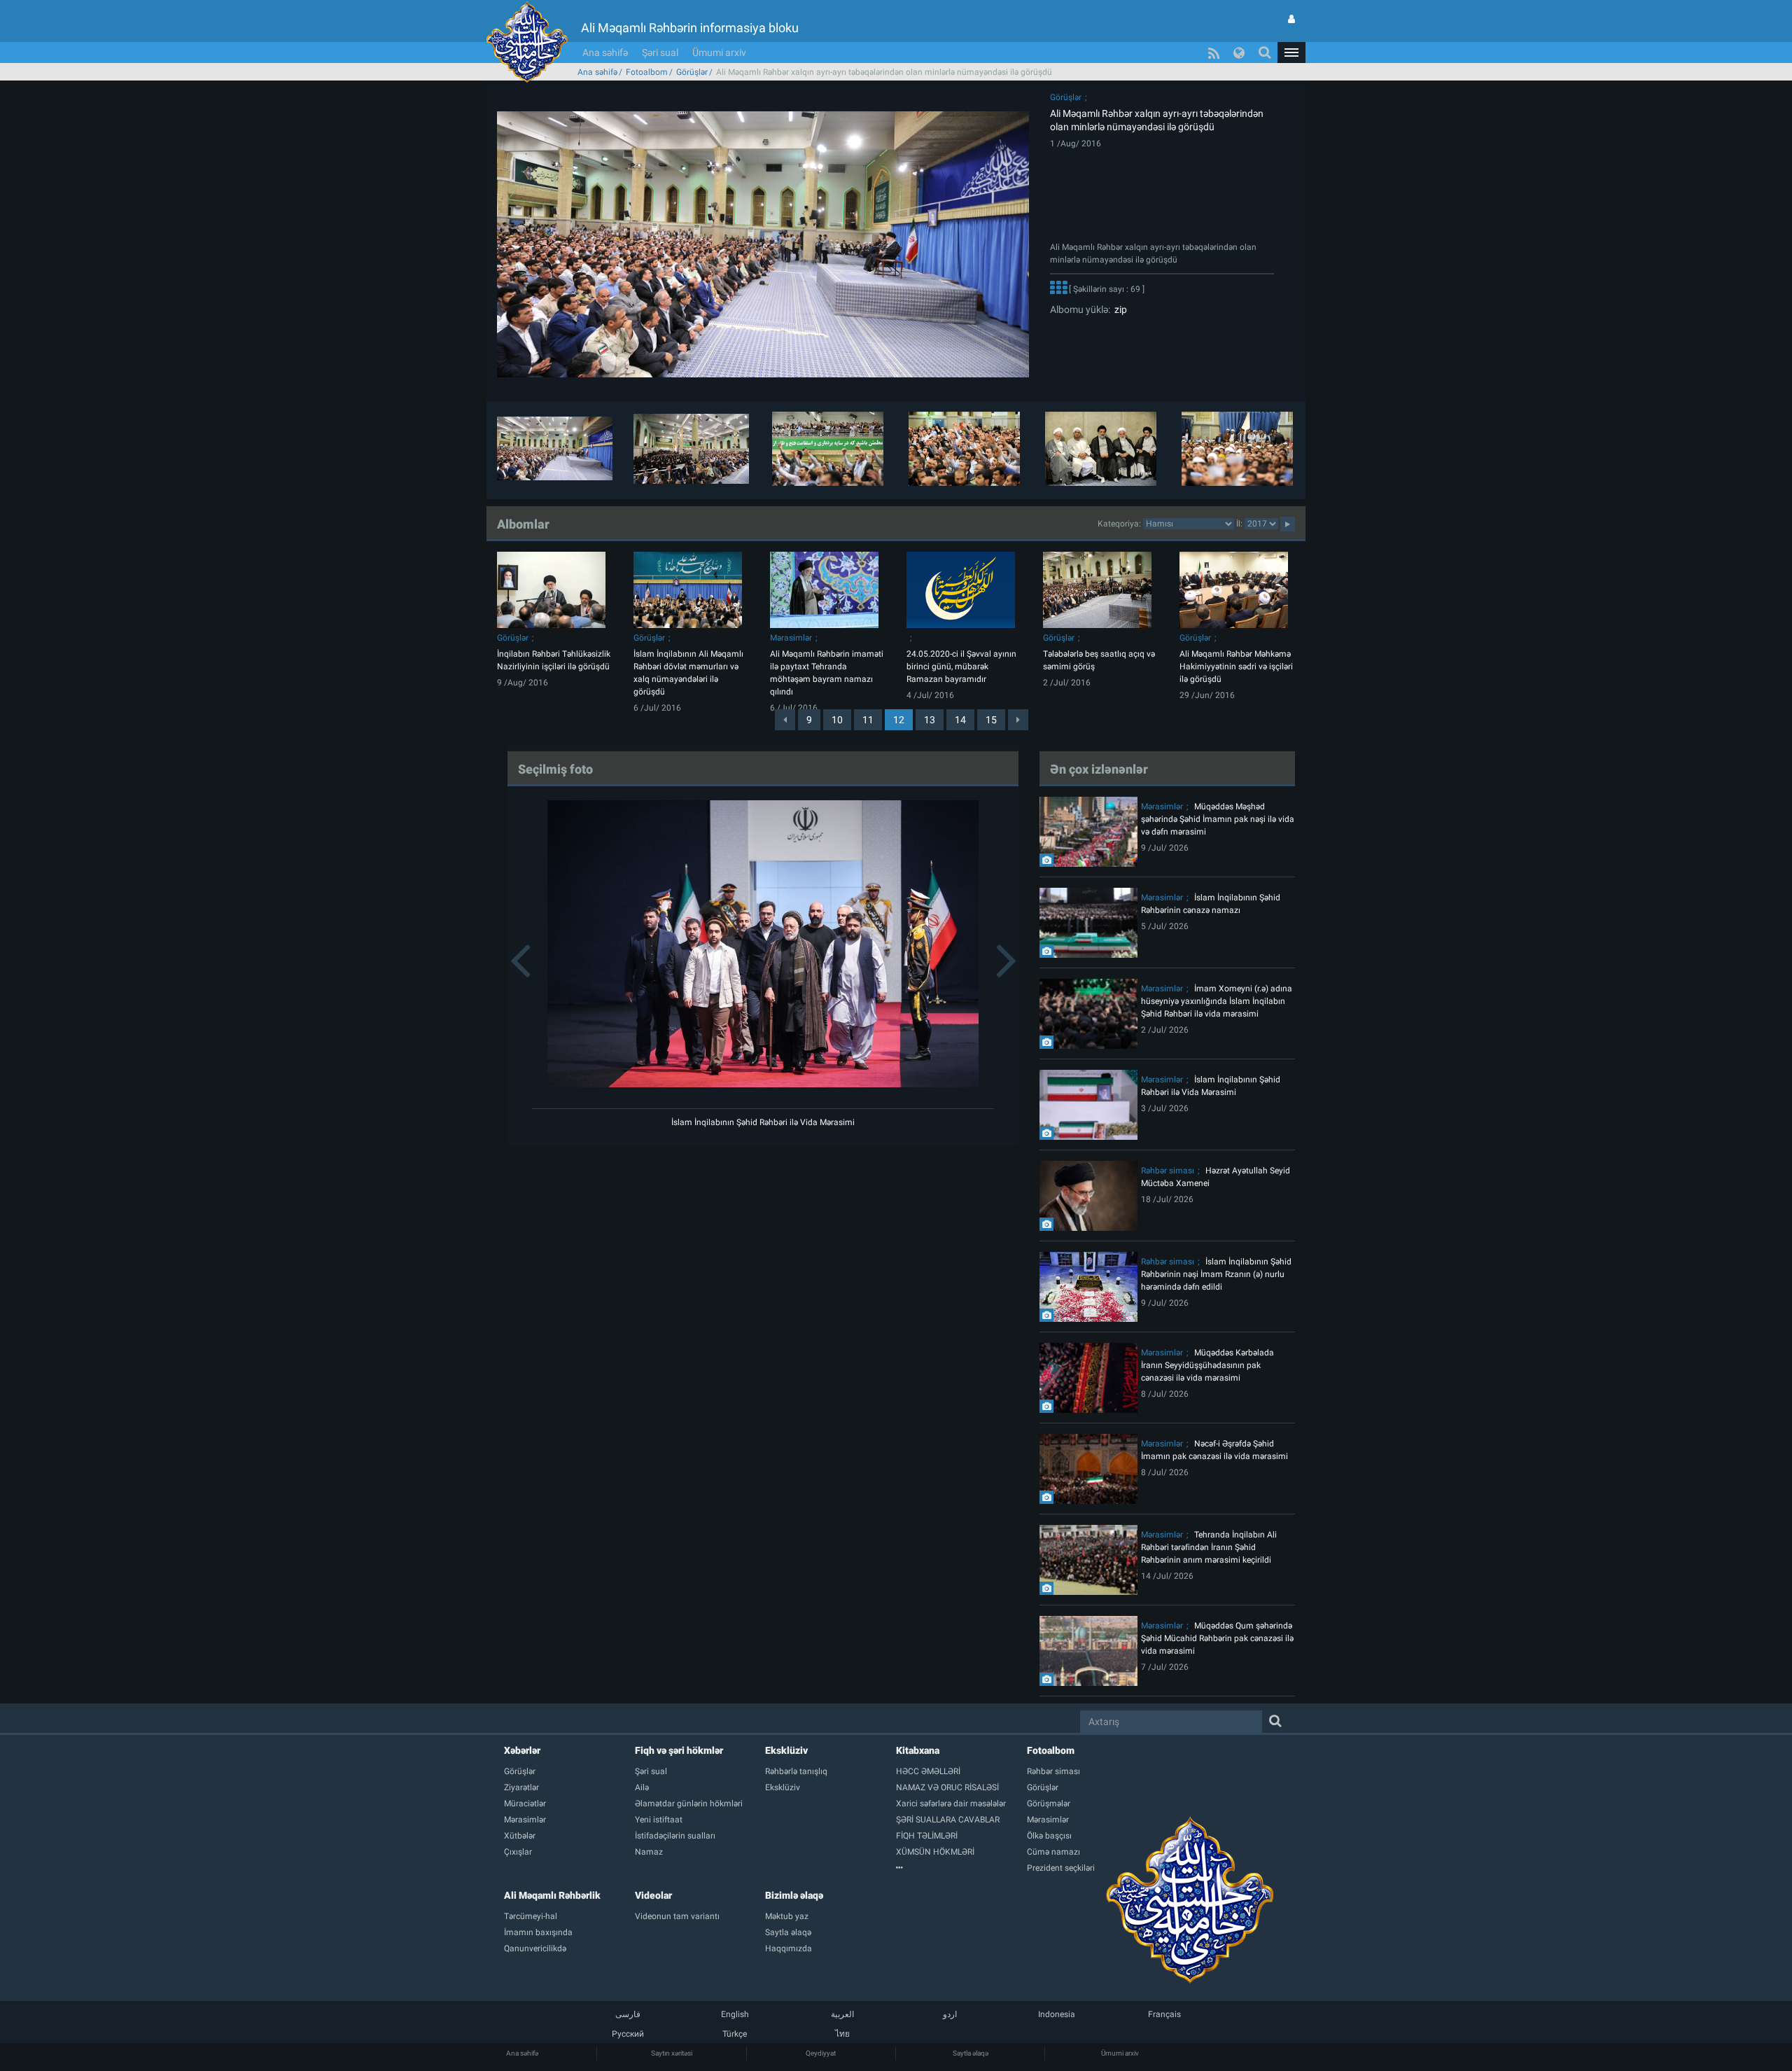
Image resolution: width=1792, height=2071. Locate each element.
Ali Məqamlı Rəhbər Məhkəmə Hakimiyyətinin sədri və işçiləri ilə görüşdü (1236, 667)
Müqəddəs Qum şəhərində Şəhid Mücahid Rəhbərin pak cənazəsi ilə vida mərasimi (1217, 1638)
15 (991, 720)
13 (930, 720)
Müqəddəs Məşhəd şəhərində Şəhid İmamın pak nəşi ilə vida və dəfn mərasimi (1218, 819)
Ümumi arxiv (719, 53)
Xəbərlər (522, 1750)
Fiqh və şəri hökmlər (679, 1750)
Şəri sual (660, 53)
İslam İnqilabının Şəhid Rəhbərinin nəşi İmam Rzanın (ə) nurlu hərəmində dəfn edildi (1216, 1274)
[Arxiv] (961, 1868)
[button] (1291, 53)
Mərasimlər (791, 638)
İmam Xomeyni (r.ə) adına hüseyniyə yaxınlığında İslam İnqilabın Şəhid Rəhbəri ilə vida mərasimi (1217, 1001)
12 (899, 720)
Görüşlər (692, 72)
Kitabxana (918, 1750)
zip (1119, 309)
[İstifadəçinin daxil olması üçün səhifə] (1291, 19)
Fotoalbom (647, 72)
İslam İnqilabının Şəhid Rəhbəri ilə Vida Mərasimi (763, 1122)
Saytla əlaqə (971, 2053)
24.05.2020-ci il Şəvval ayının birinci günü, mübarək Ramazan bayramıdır (961, 667)
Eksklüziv (786, 1750)
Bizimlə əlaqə (794, 1895)
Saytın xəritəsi (672, 2053)
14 (960, 720)
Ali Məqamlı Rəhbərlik (552, 1895)
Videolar (653, 1895)
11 (868, 720)
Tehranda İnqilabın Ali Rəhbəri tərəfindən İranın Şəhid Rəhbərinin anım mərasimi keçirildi (1209, 1547)
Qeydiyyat (821, 2053)
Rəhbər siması (1168, 1171)
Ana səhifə (605, 53)
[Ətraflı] (1058, 289)
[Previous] (785, 720)
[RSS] (1214, 53)
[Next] (1018, 720)
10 (837, 720)
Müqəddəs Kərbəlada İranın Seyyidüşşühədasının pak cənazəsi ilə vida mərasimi (1207, 1365)
